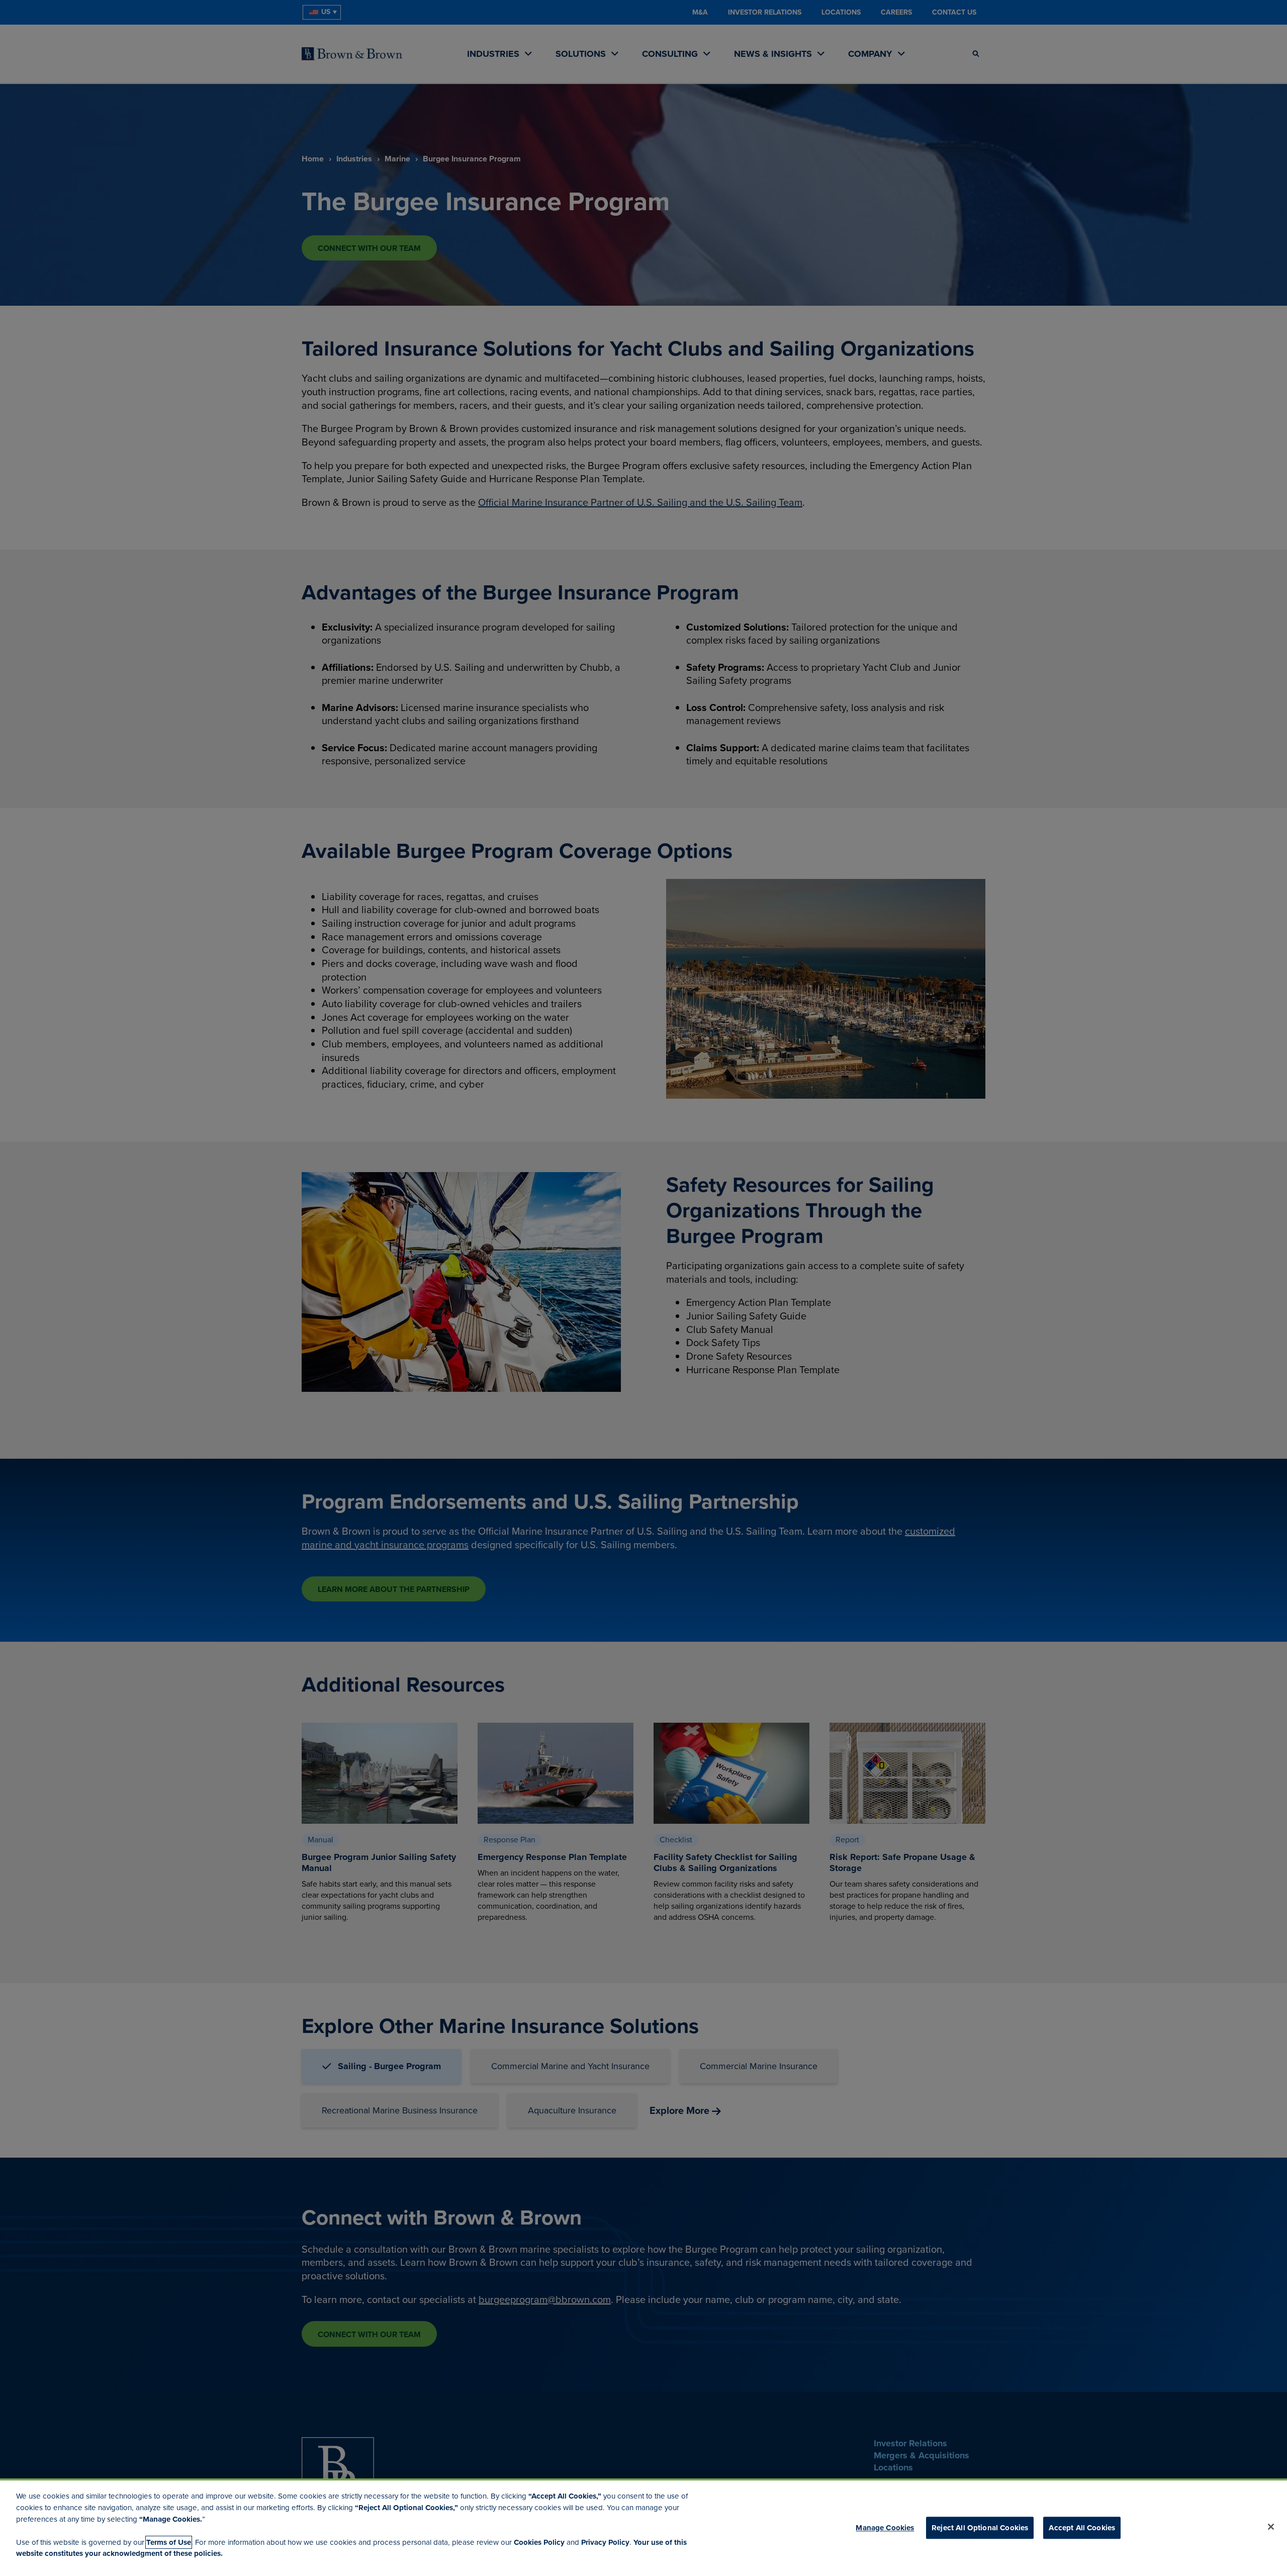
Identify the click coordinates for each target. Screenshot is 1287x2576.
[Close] (1271, 2527)
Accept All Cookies (1082, 2528)
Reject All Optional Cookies (980, 2528)
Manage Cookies (885, 2528)
